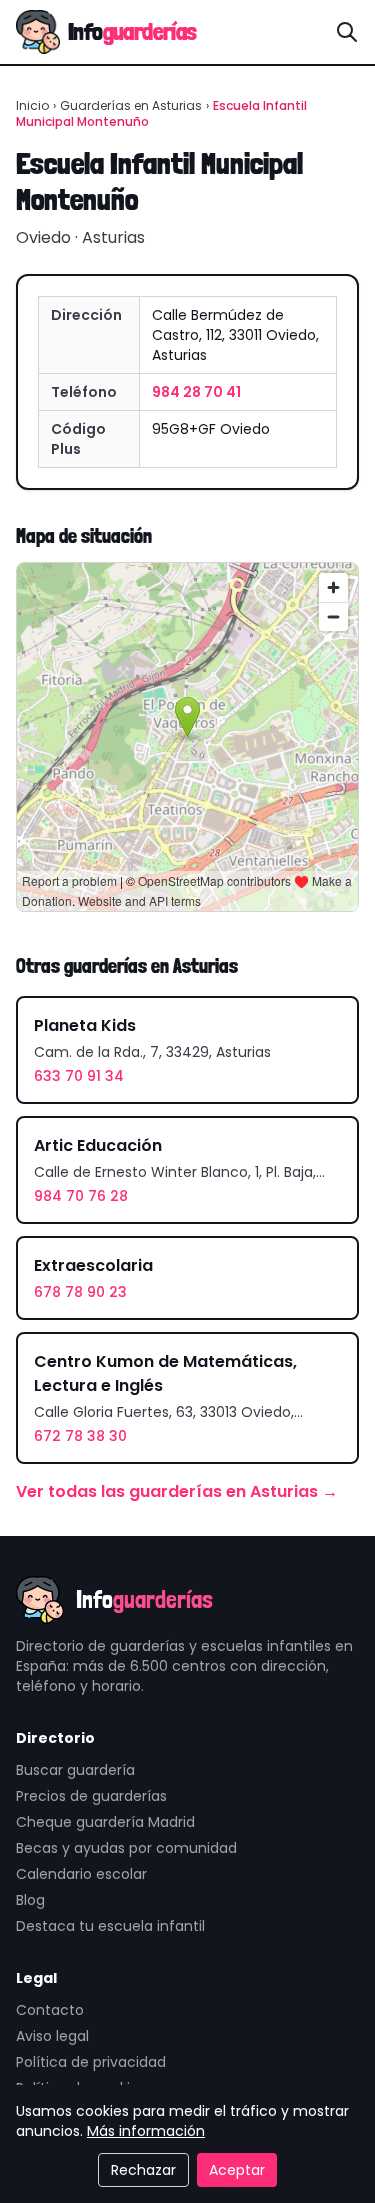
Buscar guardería (75, 1770)
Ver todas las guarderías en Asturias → (177, 1491)
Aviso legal (52, 2036)
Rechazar (143, 2170)
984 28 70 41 (196, 392)
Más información (146, 2131)
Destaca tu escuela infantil (110, 1926)
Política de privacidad (91, 2062)
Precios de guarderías (91, 1796)
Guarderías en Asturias (131, 105)
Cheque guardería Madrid (105, 1822)
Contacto (50, 2010)
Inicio (32, 105)
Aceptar (237, 2170)
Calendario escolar (81, 1874)
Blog (30, 1900)
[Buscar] (347, 32)
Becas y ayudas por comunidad (126, 1848)
